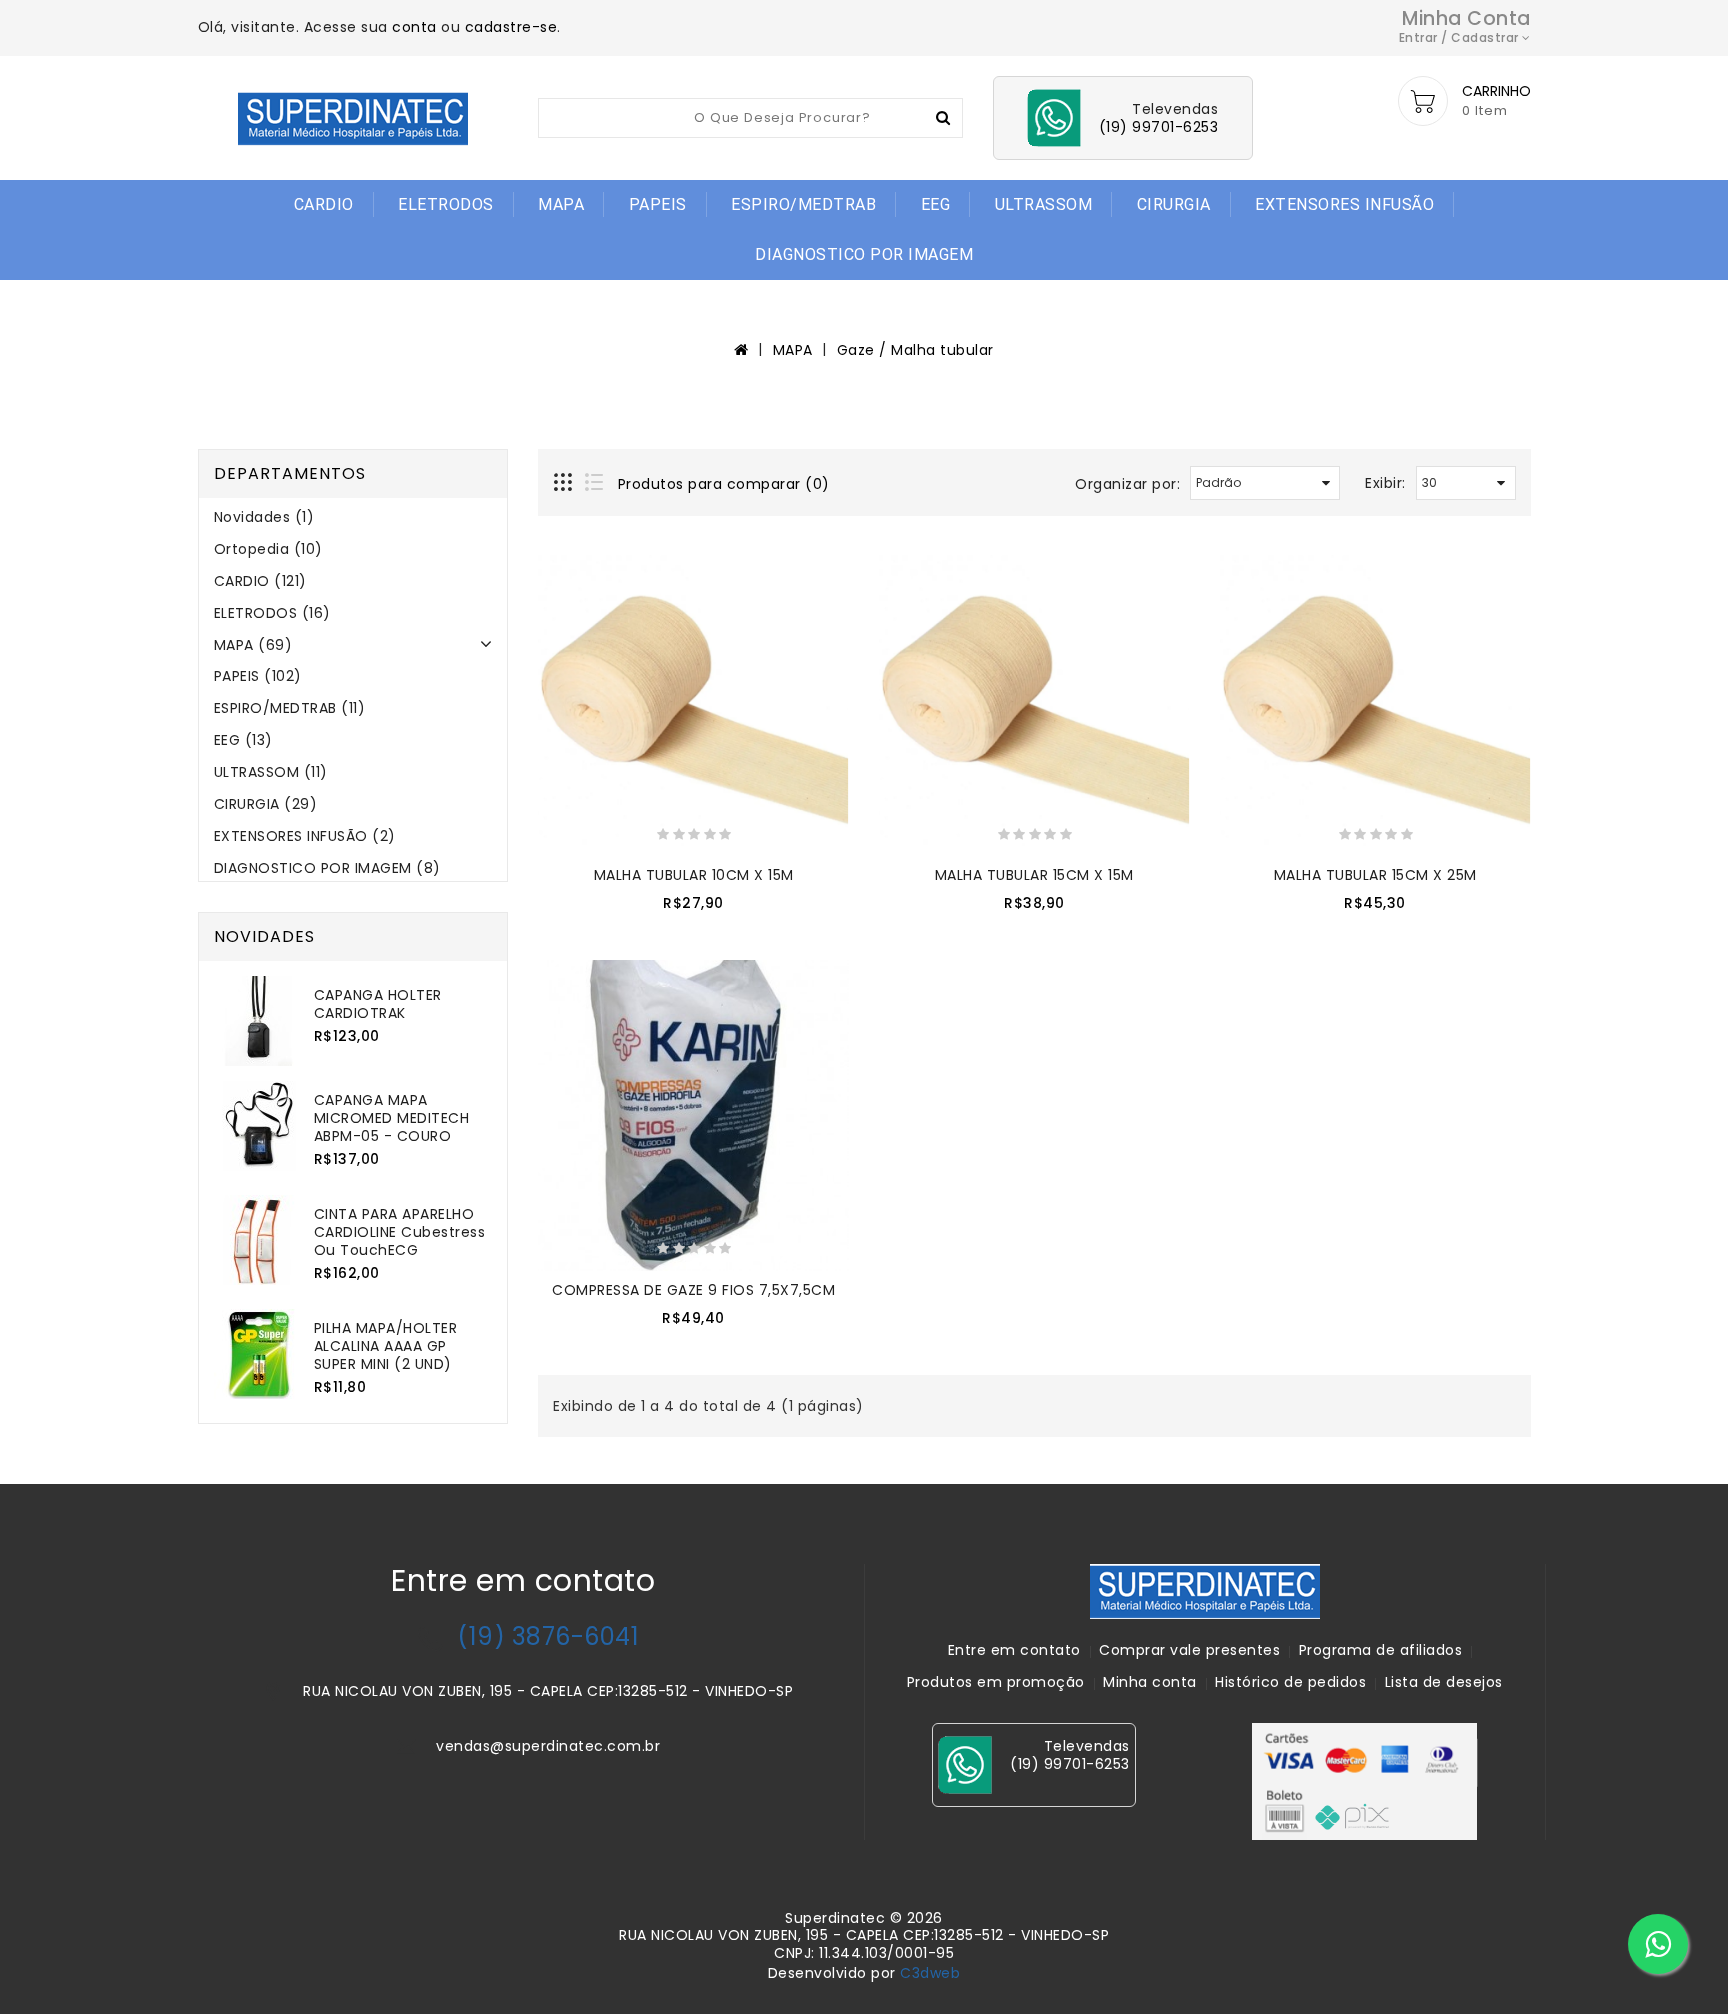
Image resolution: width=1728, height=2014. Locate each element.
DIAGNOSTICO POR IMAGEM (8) (327, 868)
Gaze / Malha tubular (915, 350)
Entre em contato (1014, 1650)
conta (414, 27)
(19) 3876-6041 (548, 1636)
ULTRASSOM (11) (271, 772)
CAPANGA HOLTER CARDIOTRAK (378, 1004)
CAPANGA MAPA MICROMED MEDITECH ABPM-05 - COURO (392, 1118)
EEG (936, 204)
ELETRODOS (446, 204)
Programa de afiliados (1381, 1650)
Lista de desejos (1444, 1682)
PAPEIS (658, 204)
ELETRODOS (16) (272, 613)
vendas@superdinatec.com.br (548, 1746)
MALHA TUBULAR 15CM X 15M (1034, 875)
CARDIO (324, 204)
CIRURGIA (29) (266, 804)
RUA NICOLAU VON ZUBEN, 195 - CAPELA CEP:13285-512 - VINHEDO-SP (548, 1691)
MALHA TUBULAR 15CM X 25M (1375, 875)
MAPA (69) (253, 645)
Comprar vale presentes (1189, 1650)
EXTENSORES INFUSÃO (1344, 204)
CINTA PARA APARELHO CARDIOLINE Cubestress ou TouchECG (400, 1232)
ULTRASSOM (1044, 204)
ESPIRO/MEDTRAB (803, 204)
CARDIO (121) (260, 581)
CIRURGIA (1174, 204)
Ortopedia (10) (268, 549)
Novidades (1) (264, 517)
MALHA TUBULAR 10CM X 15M (694, 875)
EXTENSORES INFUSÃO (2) (305, 836)
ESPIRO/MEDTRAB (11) (290, 708)
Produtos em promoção (996, 1682)
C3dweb (930, 1973)
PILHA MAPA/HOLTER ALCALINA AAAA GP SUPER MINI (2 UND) (386, 1346)
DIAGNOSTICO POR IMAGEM (864, 254)
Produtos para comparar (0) (724, 484)
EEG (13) (243, 740)
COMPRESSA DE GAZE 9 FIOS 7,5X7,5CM (693, 1290)
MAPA (561, 204)
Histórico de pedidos (1290, 1682)
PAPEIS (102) (258, 676)
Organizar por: (1127, 484)
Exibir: (1385, 483)
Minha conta (1150, 1682)
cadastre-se (511, 27)
